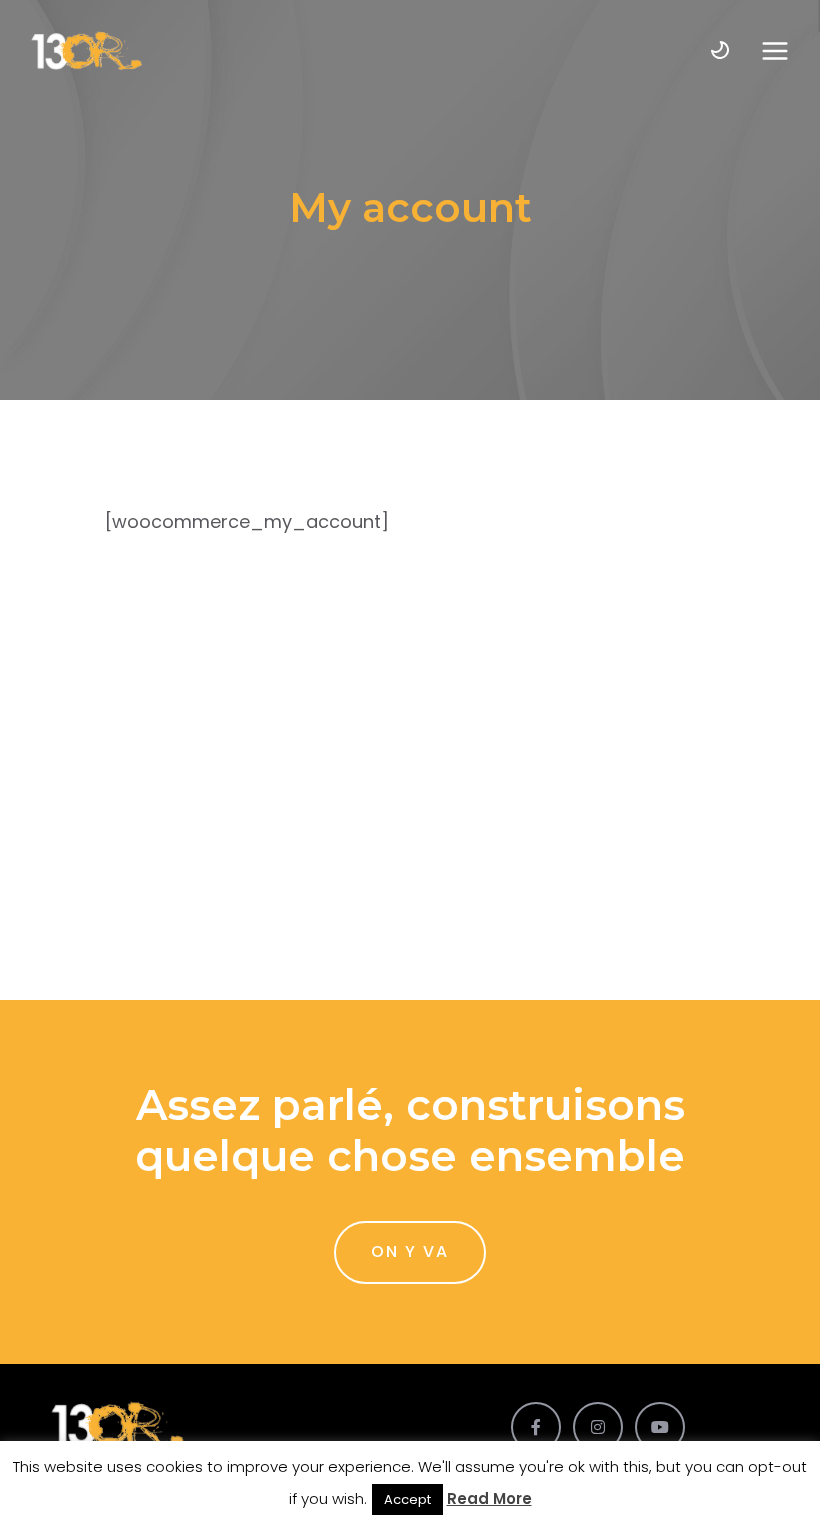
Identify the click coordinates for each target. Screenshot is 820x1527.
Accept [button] (407, 1499)
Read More (489, 1498)
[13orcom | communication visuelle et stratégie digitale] (86, 50)
